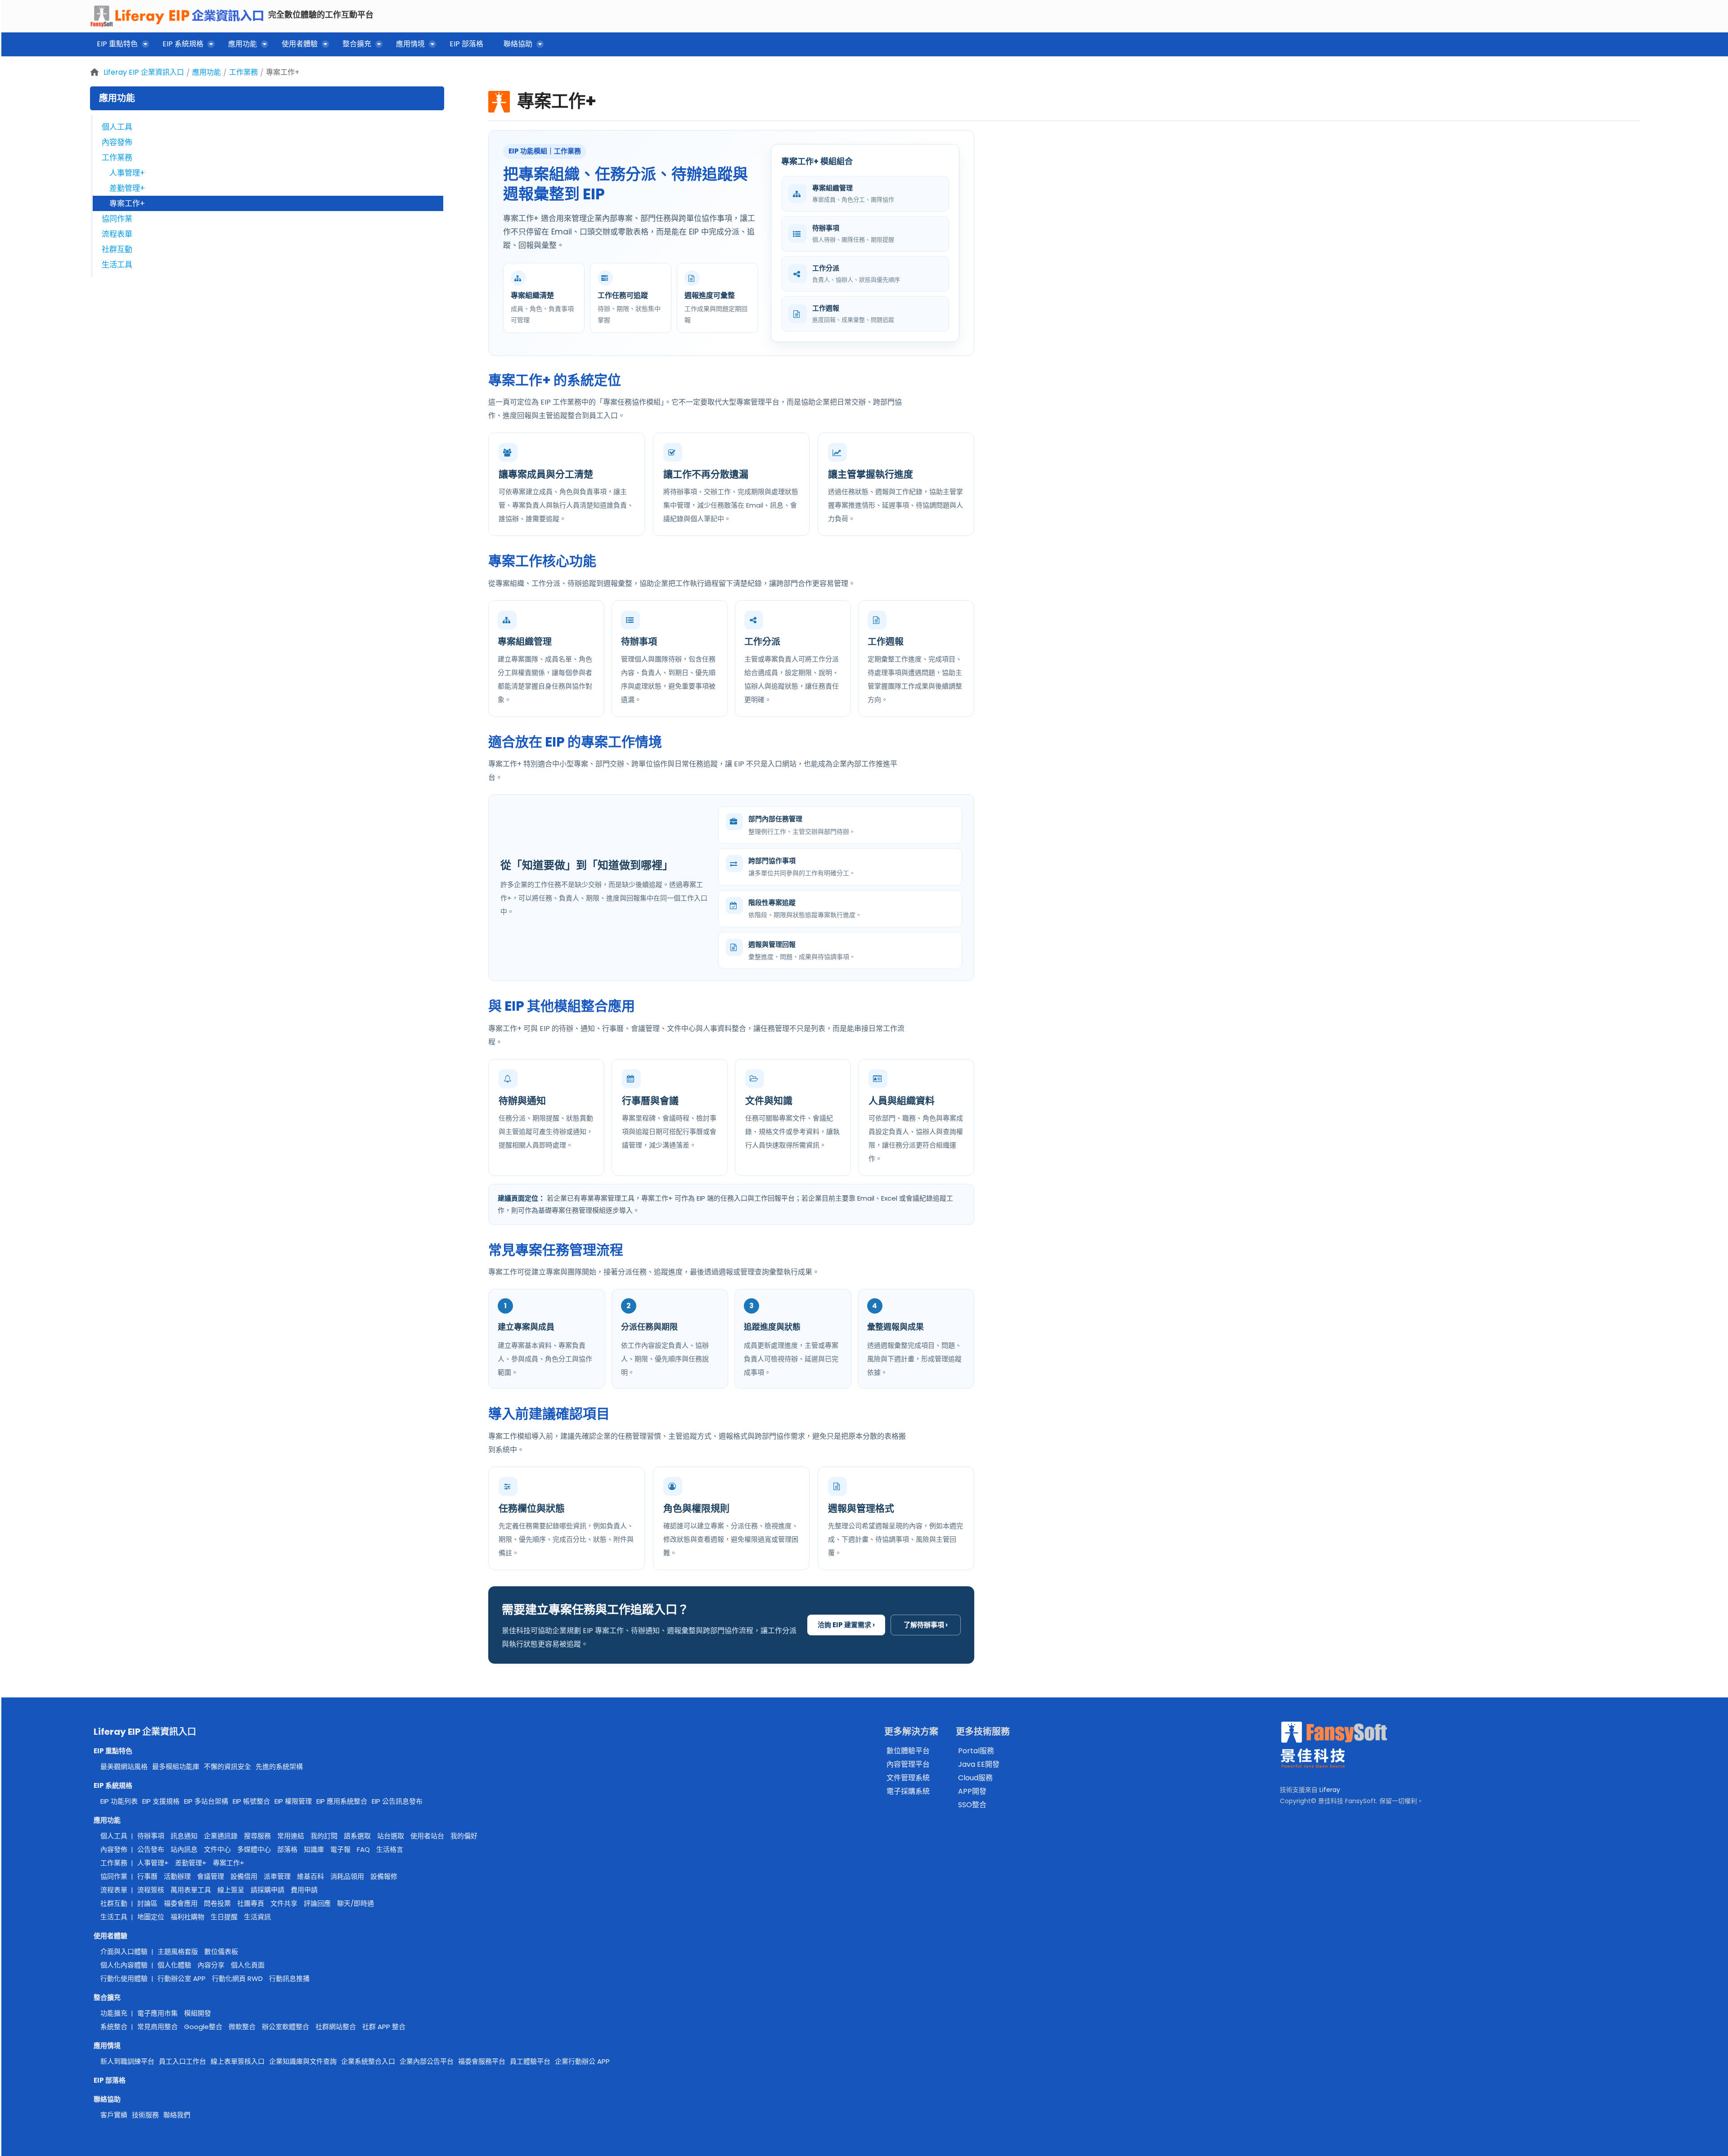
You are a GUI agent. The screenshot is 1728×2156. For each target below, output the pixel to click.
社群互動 (117, 249)
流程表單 (117, 234)
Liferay (1330, 1790)
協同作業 (117, 219)
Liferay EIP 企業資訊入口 (144, 72)
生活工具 (117, 265)
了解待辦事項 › (926, 1625)
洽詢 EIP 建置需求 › (846, 1625)
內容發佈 (117, 142)
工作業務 (243, 72)
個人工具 (117, 127)
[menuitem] (119, 46)
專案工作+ (283, 72)
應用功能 (207, 72)
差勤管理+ (127, 188)
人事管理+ (127, 173)
